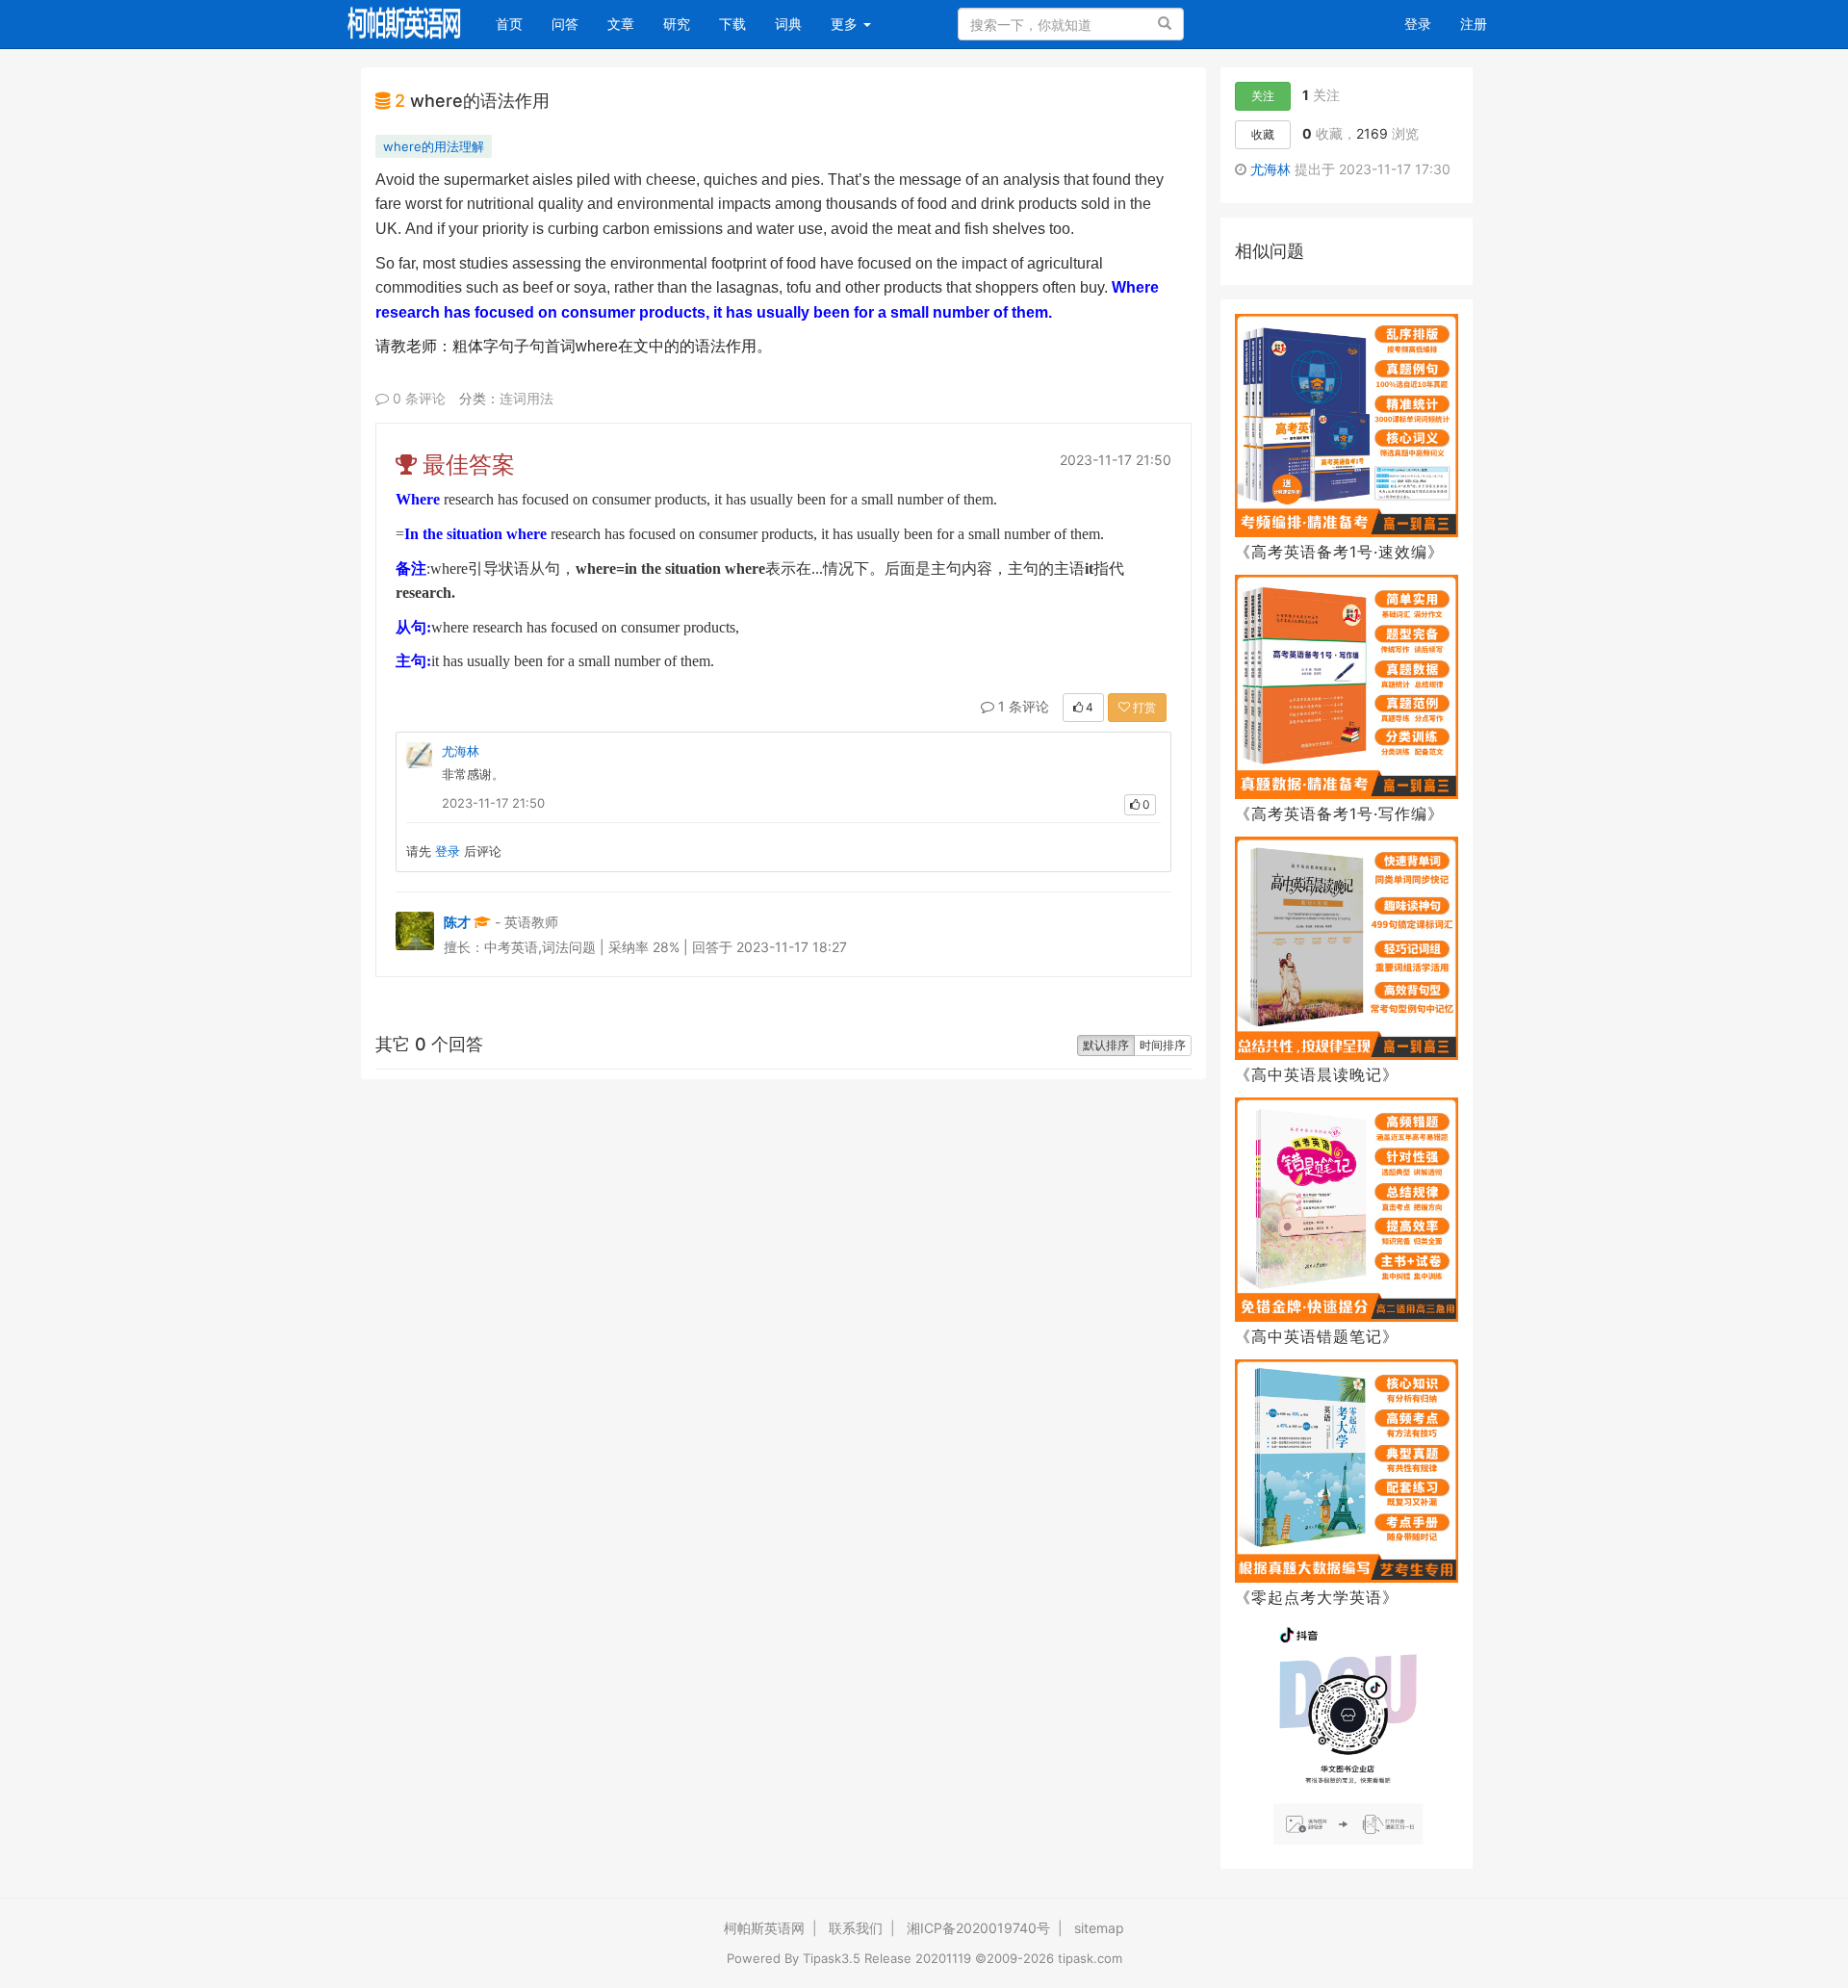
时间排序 (1163, 1045)
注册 (1474, 24)
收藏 (1263, 134)
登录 (1418, 24)
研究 (677, 24)
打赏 (1143, 707)
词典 (788, 24)
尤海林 (461, 751)
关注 (1263, 96)
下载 (732, 24)
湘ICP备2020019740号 (978, 1928)
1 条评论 (1022, 706)
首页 (516, 23)
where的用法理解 (434, 146)
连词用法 (526, 398)
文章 (621, 24)
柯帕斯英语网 (764, 1928)
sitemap (1099, 1928)
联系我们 (856, 1928)
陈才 (457, 922)
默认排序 (1106, 1045)
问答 (565, 24)
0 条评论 (417, 398)
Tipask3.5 (832, 1958)
